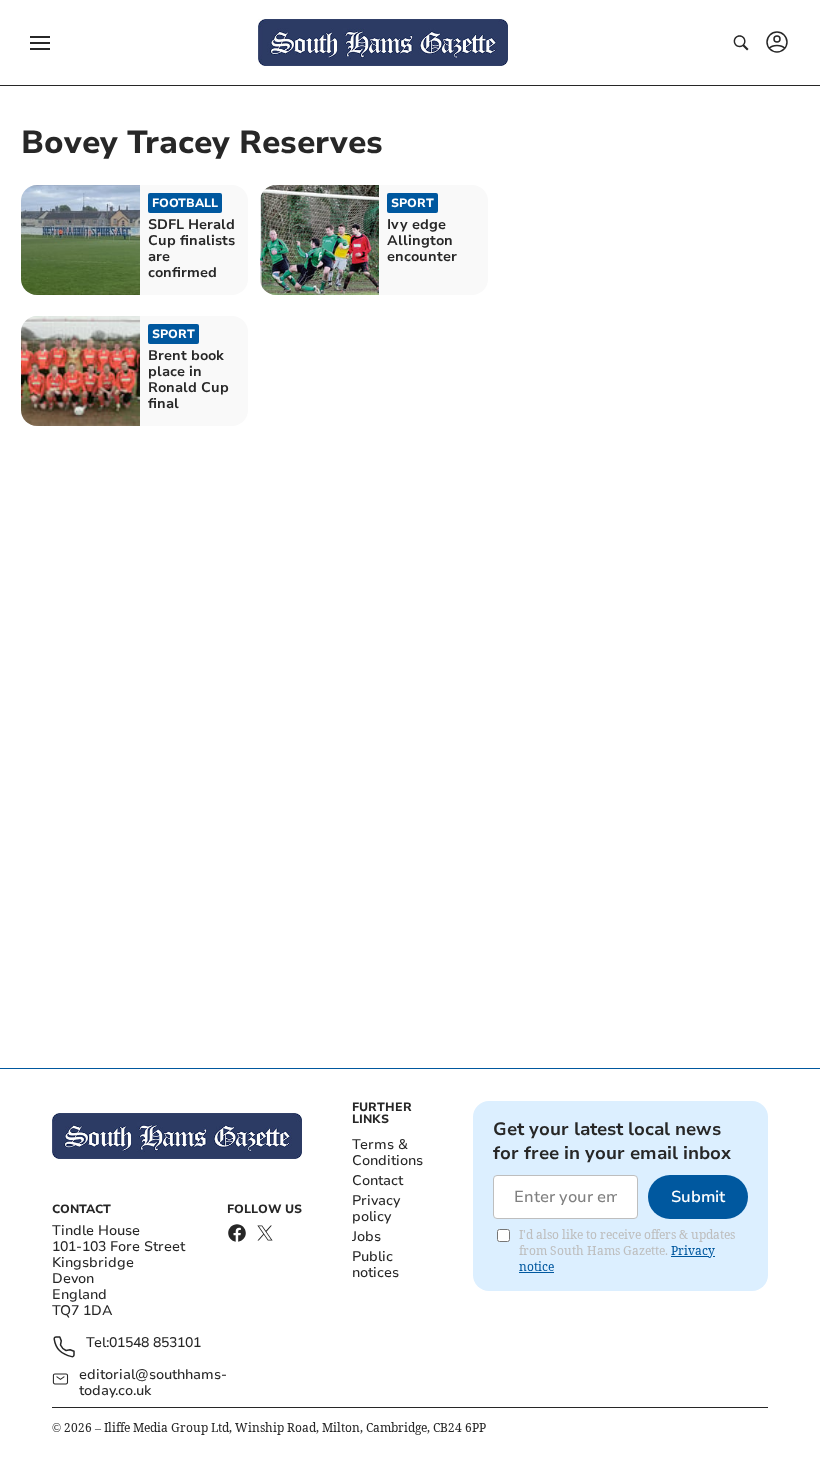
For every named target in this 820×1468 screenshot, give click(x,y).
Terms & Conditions (387, 1152)
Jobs (366, 1236)
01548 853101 (155, 1343)
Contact (377, 1180)
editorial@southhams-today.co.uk (153, 1383)
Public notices (375, 1264)
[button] (40, 43)
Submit (698, 1197)
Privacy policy (376, 1208)
